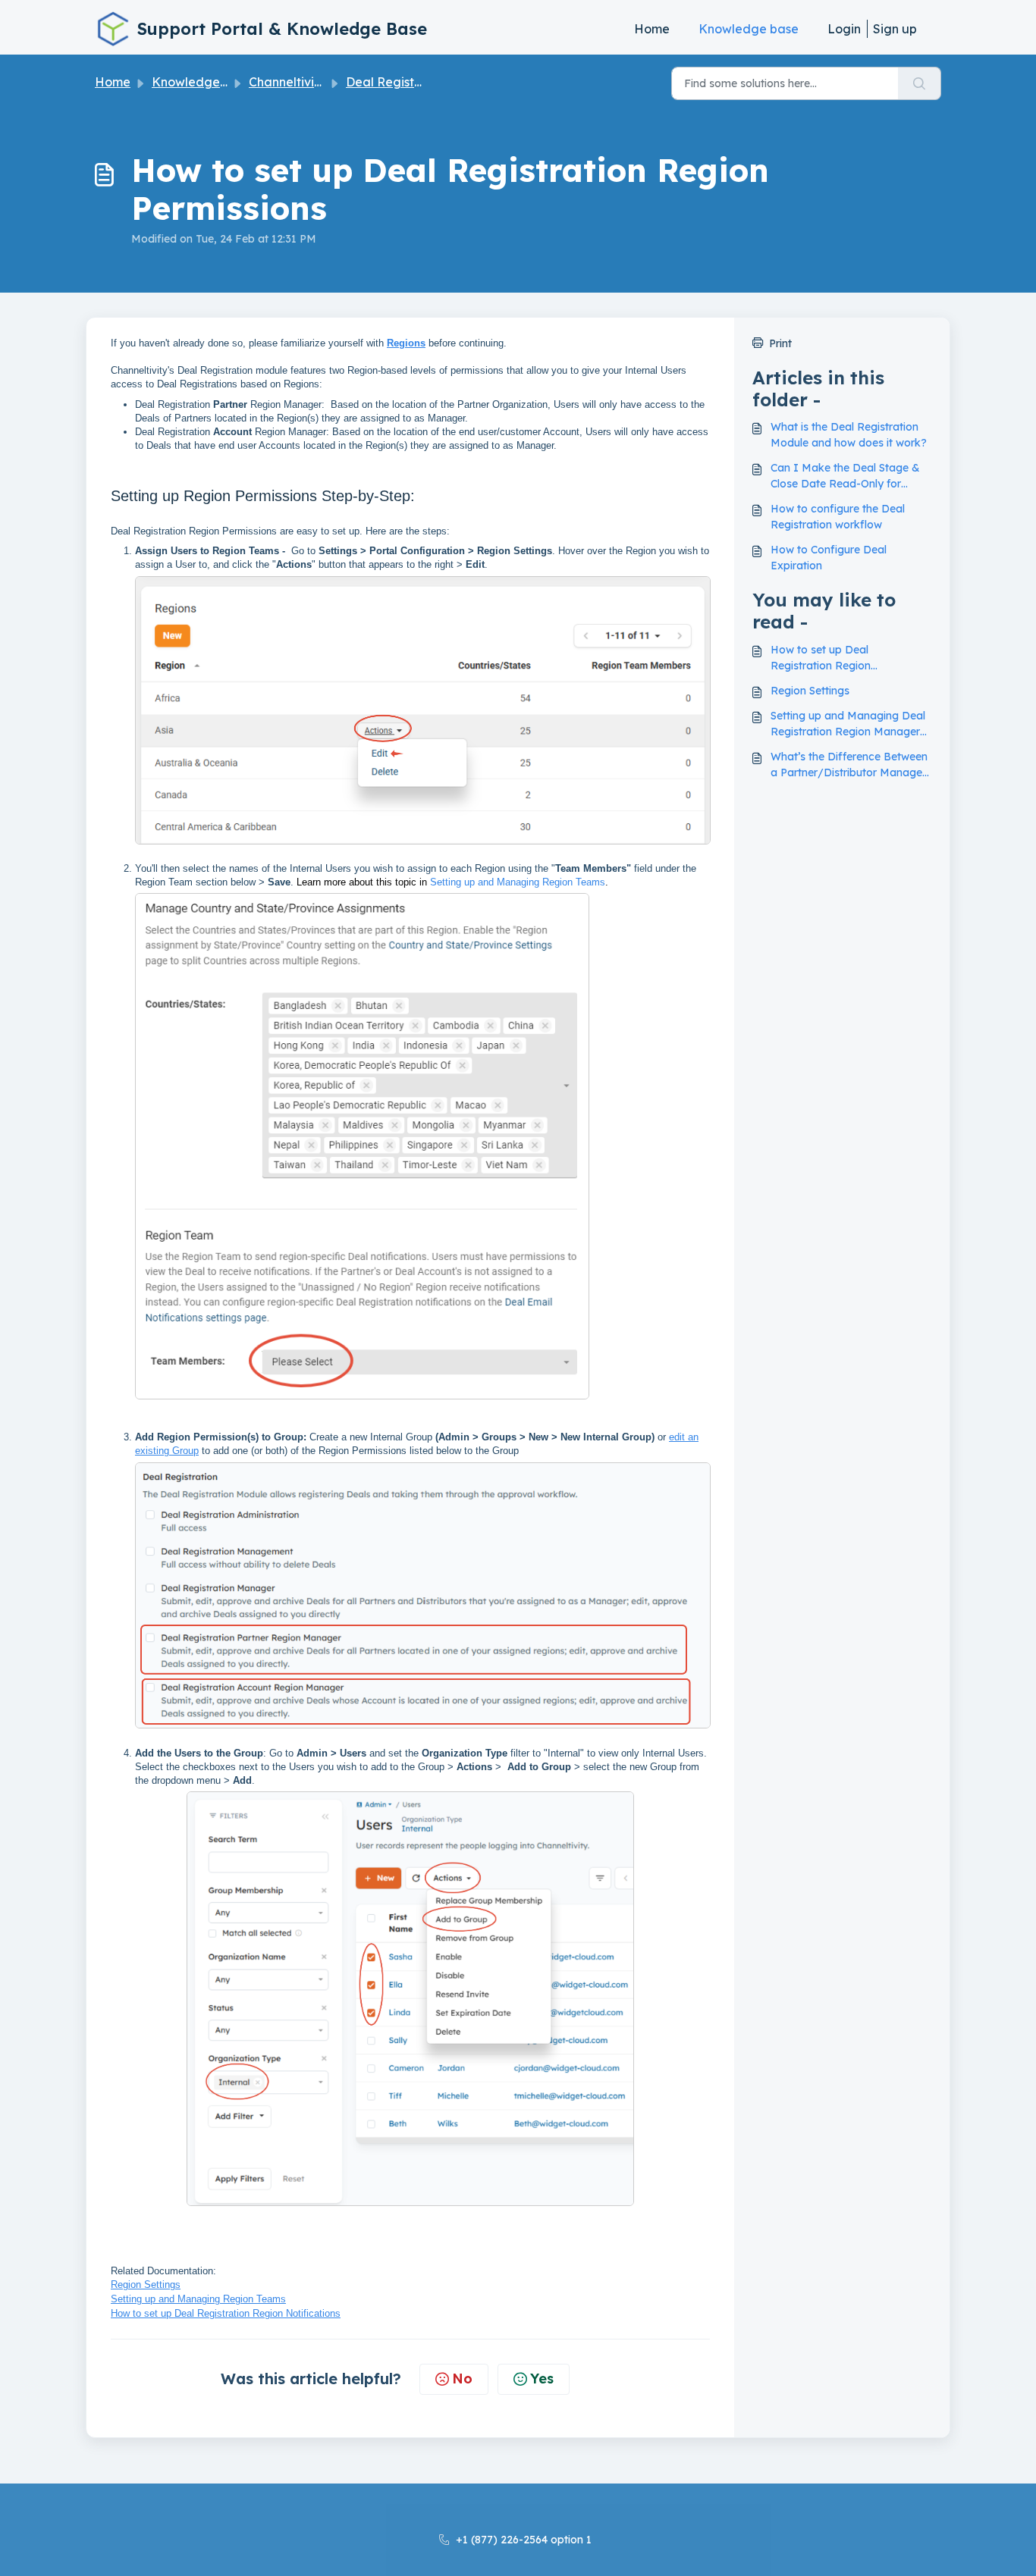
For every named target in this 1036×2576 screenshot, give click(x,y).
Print (780, 343)
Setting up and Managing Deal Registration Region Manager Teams (848, 724)
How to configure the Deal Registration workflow (838, 517)
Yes (542, 2379)
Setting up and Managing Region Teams (518, 882)
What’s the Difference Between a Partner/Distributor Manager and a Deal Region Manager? (849, 765)
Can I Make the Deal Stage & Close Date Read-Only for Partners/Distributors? (845, 476)
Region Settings (146, 2285)
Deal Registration (397, 82)
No (462, 2379)
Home (652, 29)
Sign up (895, 29)
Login (844, 29)
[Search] (920, 83)
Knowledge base (749, 29)
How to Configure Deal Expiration (829, 558)
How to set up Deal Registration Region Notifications (821, 658)
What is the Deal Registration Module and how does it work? (849, 435)
